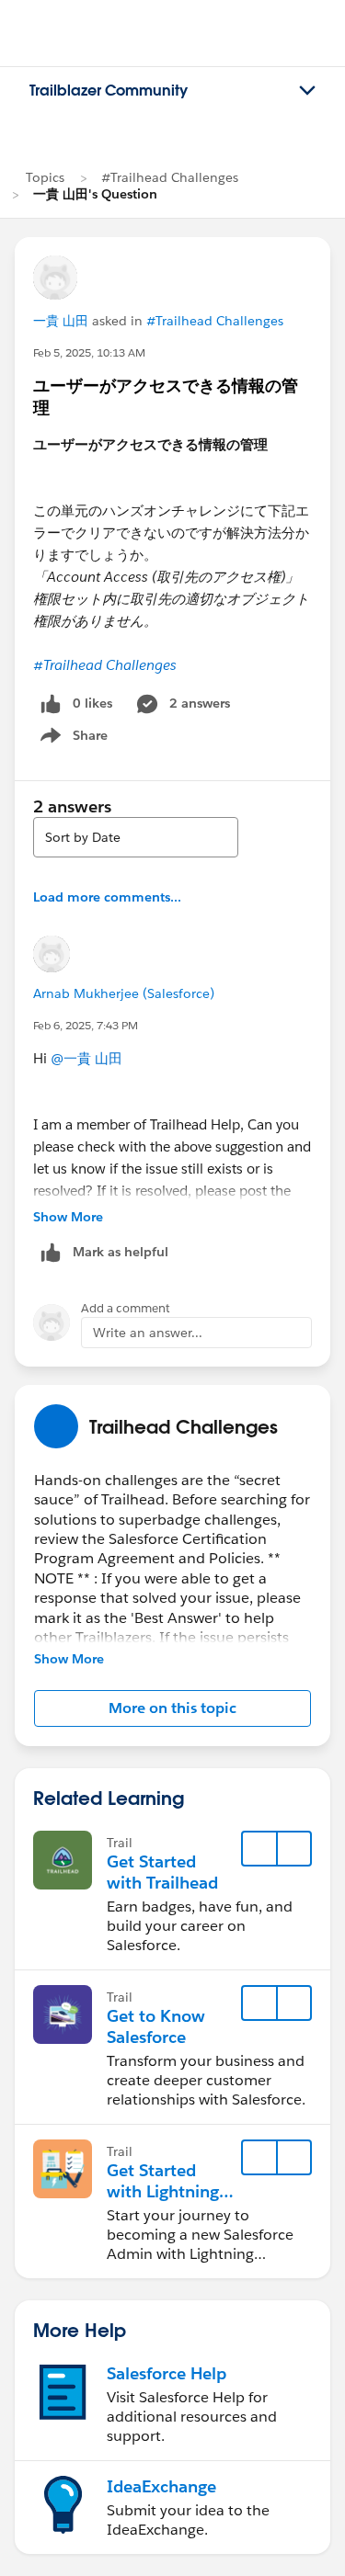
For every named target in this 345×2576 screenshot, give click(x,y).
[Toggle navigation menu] (307, 91)
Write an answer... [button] (148, 1333)
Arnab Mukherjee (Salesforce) (124, 993)
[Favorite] (259, 1849)
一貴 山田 (61, 321)
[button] (172, 1708)
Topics (45, 177)
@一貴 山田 (86, 1058)
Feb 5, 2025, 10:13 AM (89, 352)
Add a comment (126, 1308)
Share (71, 739)
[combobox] (136, 837)
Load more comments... (107, 897)
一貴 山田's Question (95, 194)
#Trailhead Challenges (170, 177)
